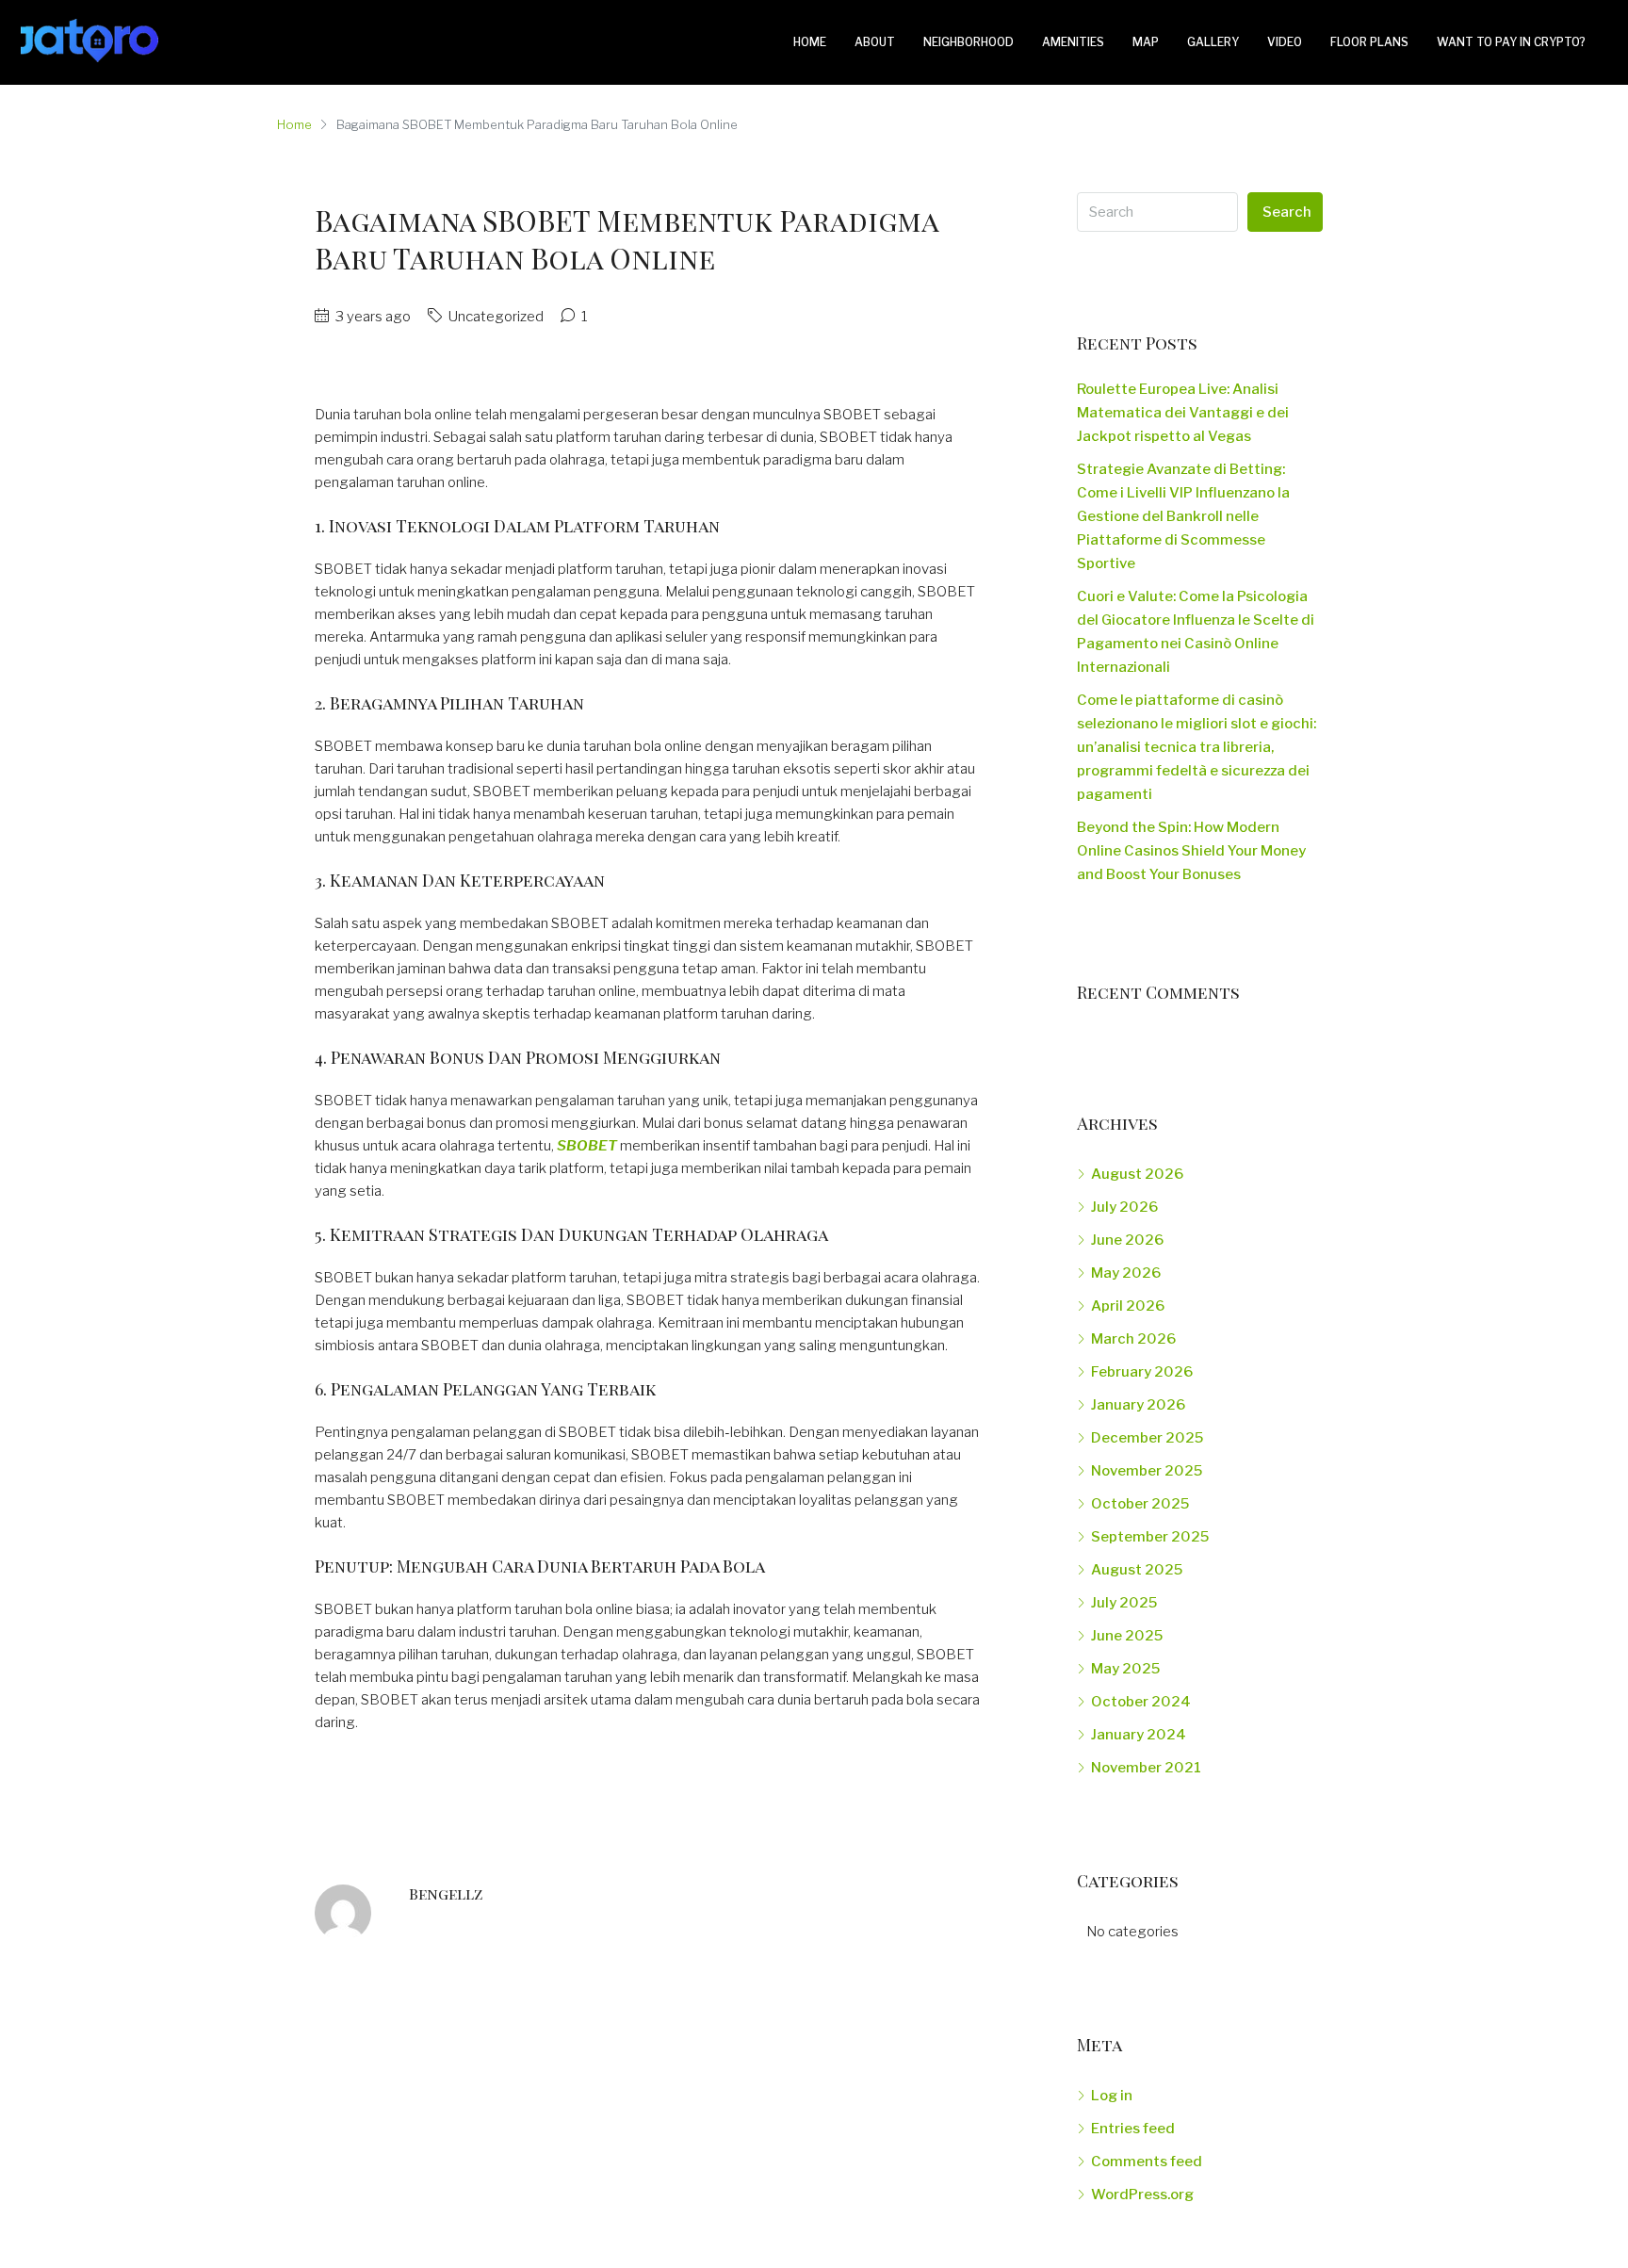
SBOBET (587, 1146)
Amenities (1073, 42)
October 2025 (1140, 1504)
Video (1285, 42)
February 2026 (1142, 1372)
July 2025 (1124, 1603)
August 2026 (1137, 1174)
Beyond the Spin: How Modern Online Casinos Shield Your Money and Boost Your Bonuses (1191, 851)
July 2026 (1124, 1207)
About (875, 42)
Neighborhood (969, 42)
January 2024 (1139, 1735)
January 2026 (1138, 1405)
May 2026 (1126, 1273)
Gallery (1213, 42)
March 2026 (1133, 1339)
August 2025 (1137, 1570)
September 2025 (1150, 1537)
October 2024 (1141, 1702)
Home (810, 42)
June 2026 (1127, 1240)
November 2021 (1146, 1768)
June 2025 (1127, 1636)
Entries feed (1133, 2129)
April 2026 (1128, 1306)
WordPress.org (1142, 2195)
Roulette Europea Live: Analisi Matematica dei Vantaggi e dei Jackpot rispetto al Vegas (1183, 413)
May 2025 (1125, 1669)
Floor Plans (1369, 42)
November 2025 (1147, 1471)
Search (1287, 212)
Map (1146, 42)
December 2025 (1147, 1438)
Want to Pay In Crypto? (1511, 42)
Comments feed (1147, 2162)
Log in (1112, 2096)
